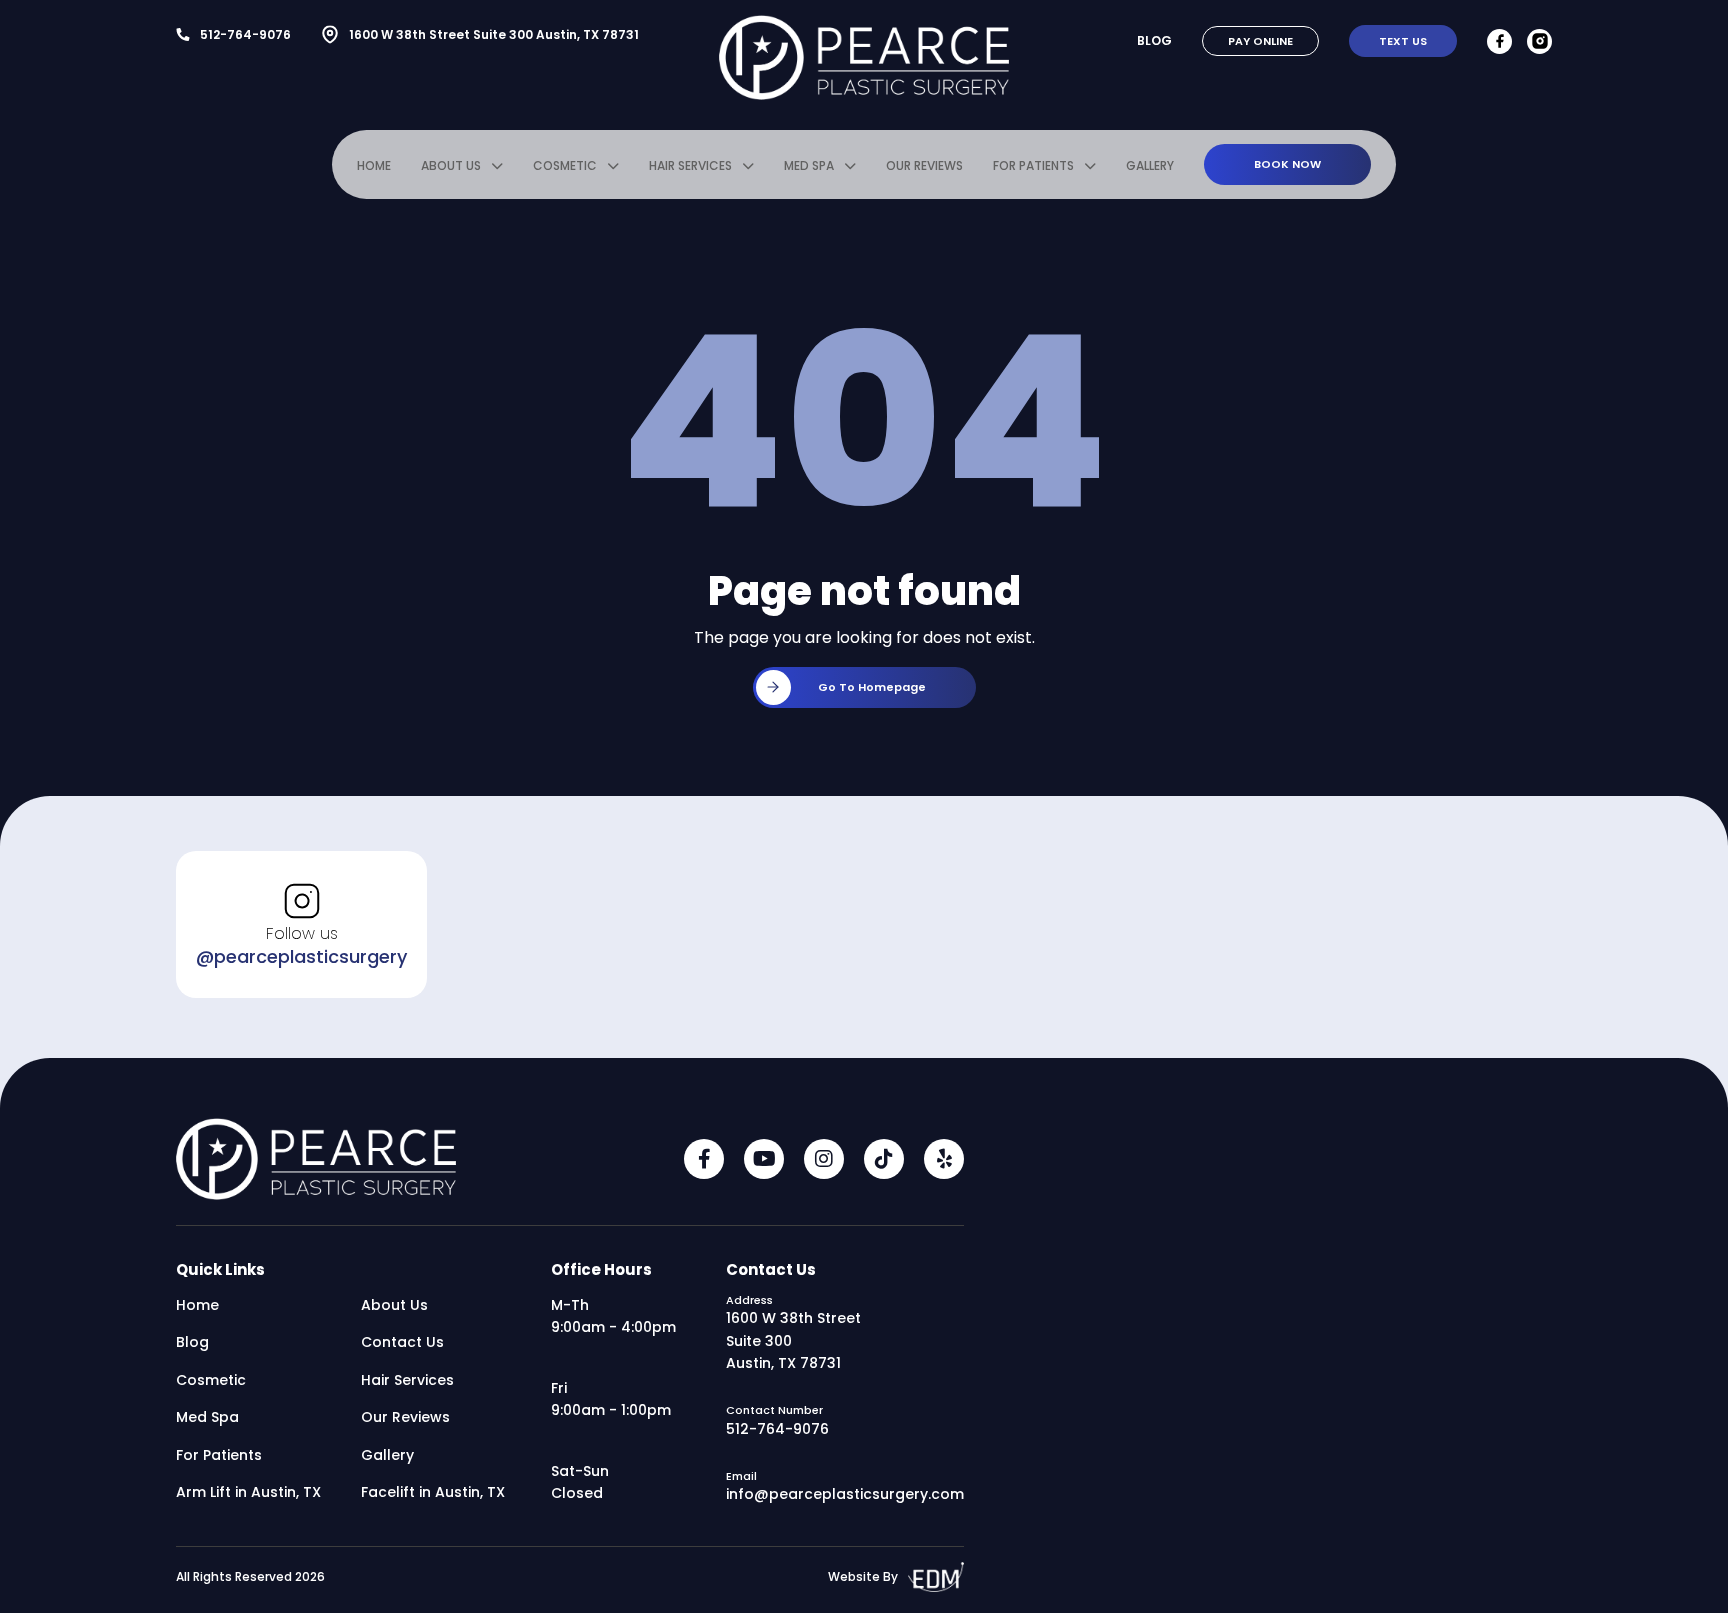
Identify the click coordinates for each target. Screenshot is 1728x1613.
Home (374, 165)
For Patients (1033, 165)
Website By (863, 1576)
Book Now (1287, 164)
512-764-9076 (245, 34)
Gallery (1150, 165)
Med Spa (809, 165)
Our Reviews (924, 165)
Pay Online (1260, 41)
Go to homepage (872, 687)
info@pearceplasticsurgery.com (845, 1494)
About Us (451, 165)
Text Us (1403, 41)
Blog (1154, 40)
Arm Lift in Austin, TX (248, 1492)
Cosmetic (565, 165)
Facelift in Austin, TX (433, 1492)
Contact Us (402, 1342)
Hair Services (690, 165)
